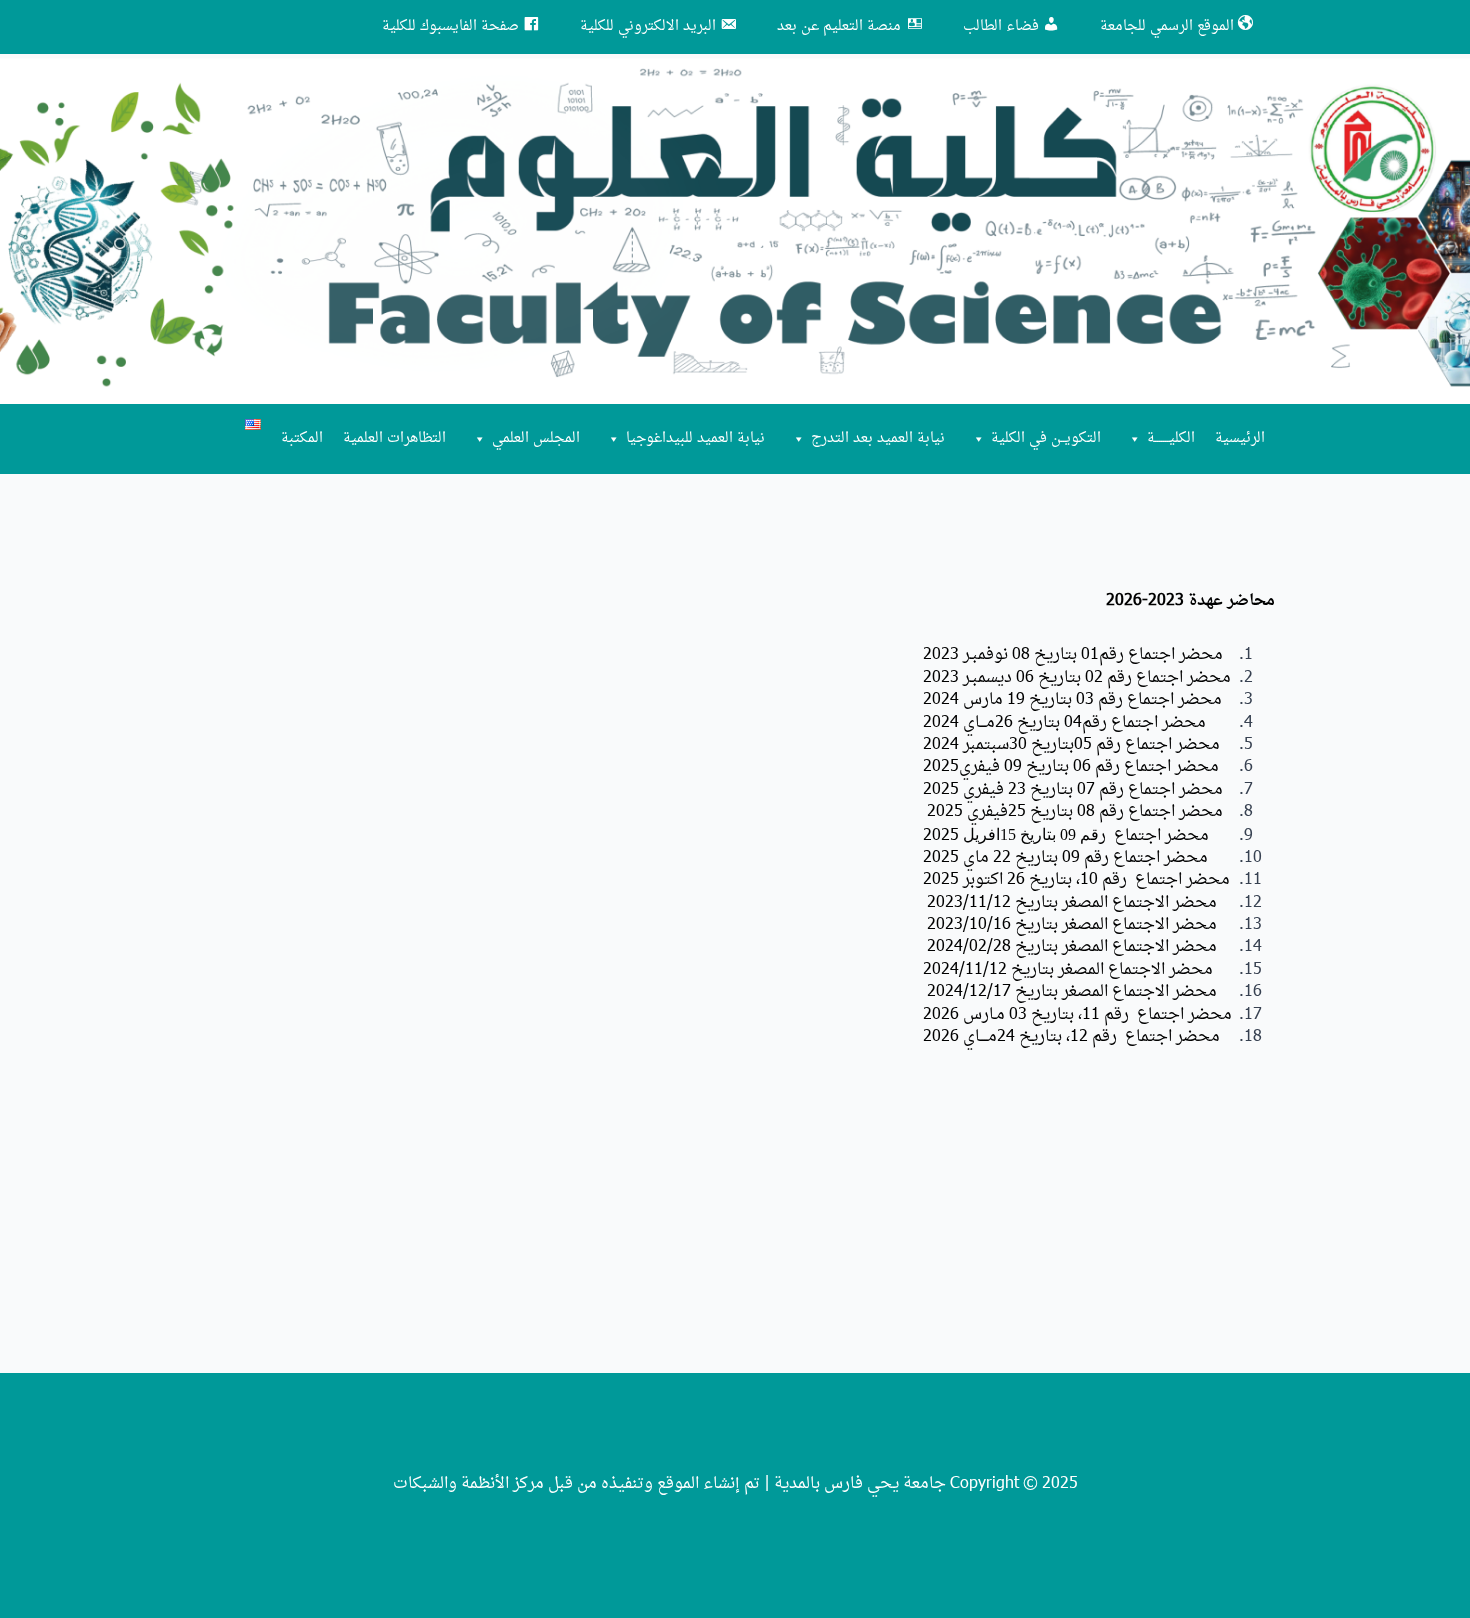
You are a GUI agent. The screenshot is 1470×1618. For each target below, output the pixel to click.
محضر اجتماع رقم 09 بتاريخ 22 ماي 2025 (1065, 858)
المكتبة (302, 438)
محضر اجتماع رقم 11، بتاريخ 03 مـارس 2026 (1077, 1015)
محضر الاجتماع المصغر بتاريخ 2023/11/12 (1070, 903)
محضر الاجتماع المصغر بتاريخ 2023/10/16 (1072, 925)
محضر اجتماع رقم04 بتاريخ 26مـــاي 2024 (1064, 723)
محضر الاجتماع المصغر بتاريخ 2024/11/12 (1068, 970)
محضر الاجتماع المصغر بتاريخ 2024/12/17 (1070, 992)
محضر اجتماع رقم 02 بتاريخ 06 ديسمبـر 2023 (1079, 678)
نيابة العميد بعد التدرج (878, 438)
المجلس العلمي (536, 438)
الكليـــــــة (1171, 438)
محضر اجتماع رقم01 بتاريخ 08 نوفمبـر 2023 (1073, 655)
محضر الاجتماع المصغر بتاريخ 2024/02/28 (1072, 947)
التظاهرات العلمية (394, 438)
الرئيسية (1240, 438)
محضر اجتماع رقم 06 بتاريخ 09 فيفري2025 (1073, 767)
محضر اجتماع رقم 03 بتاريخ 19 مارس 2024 (1072, 700)
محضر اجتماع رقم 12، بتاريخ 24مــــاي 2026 (1071, 1037)
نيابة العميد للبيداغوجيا (695, 438)
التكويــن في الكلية (1046, 438)
